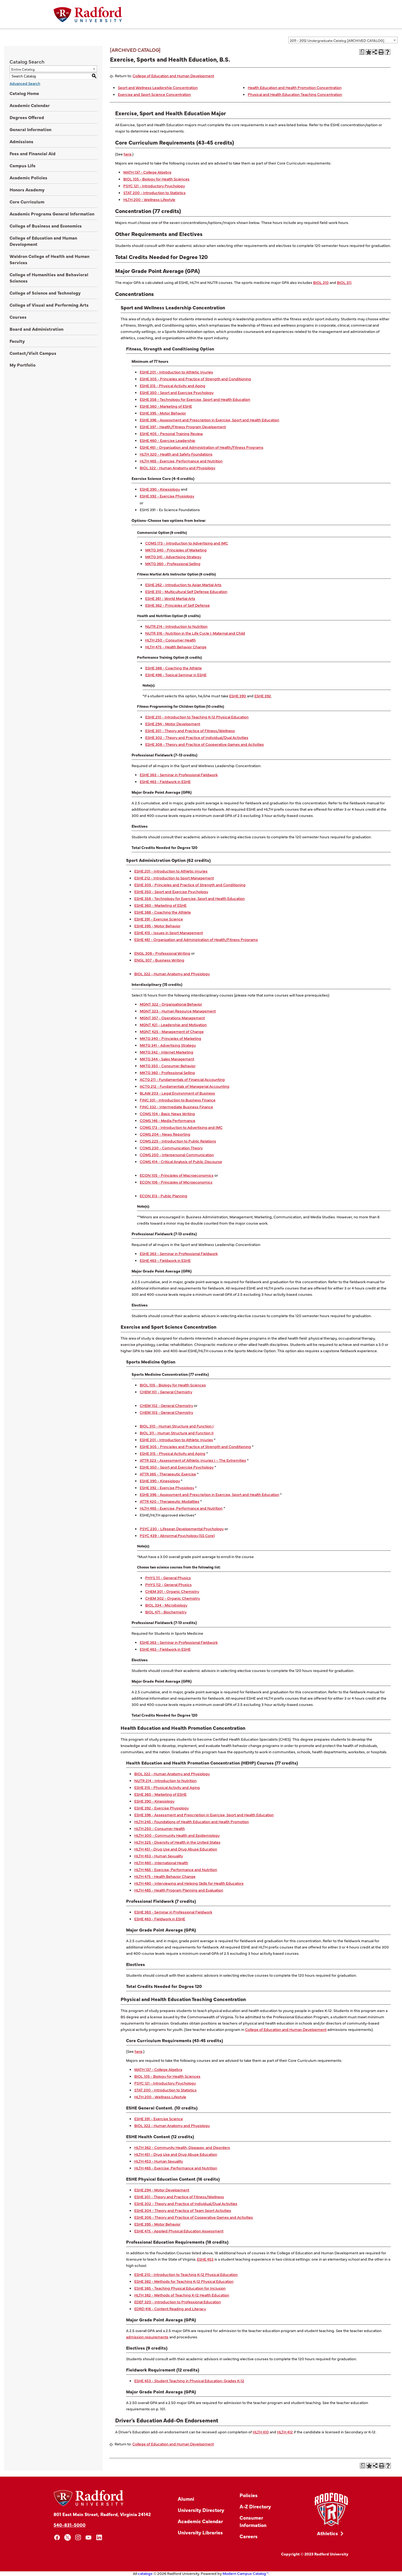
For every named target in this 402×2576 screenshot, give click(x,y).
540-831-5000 (70, 2525)
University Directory (201, 2510)
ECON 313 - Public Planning (164, 1196)
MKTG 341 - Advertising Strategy (173, 557)
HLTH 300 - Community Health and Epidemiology (177, 1835)
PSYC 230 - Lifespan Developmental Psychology (182, 1529)
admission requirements (147, 2337)
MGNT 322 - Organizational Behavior (171, 1004)
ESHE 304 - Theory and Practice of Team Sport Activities (183, 2210)
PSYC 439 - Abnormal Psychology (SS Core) (177, 1535)
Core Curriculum (27, 202)
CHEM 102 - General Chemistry (166, 1405)
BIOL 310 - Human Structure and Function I (177, 1426)
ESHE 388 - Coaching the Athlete (174, 668)
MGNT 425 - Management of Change (172, 1031)
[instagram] (78, 2538)
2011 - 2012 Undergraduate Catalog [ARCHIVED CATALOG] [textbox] (337, 40)
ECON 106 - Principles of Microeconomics (176, 1182)
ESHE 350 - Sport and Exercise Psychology (177, 392)
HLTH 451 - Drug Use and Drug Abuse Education (176, 1849)
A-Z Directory (255, 2506)
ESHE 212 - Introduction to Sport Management (174, 878)
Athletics (327, 2533)
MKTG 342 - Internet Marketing (167, 1052)
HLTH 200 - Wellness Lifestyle (149, 199)
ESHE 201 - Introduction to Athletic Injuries (176, 372)
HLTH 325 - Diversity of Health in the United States (177, 1842)
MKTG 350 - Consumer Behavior (168, 1066)
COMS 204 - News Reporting (165, 1134)
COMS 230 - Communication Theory (171, 1148)
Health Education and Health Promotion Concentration (295, 87)
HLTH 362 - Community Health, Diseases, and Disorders (182, 2147)
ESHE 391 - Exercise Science (159, 919)
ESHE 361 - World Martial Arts (170, 598)
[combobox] (343, 40)
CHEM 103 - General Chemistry (166, 1412)
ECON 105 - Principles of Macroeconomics (177, 1175)
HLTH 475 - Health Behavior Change (176, 647)
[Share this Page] (375, 52)
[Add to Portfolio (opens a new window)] (368, 52)
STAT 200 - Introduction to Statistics (155, 192)
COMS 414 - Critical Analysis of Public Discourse (181, 1161)
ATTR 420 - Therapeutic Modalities (170, 1501)
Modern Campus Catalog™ (246, 2573)
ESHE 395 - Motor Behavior (163, 413)
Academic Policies (28, 177)
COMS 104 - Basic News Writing (167, 1113)
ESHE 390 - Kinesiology (160, 489)
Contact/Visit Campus (33, 353)
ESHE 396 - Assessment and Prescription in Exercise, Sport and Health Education (209, 420)
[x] (68, 2538)
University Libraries (200, 2532)
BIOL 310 (321, 282)
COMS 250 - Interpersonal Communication (177, 1155)
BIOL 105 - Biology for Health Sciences (156, 179)
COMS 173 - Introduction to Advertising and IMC (187, 543)
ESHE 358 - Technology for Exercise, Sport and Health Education (195, 399)
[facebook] (57, 2538)
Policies (249, 2495)
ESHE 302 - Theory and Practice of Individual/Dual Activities (197, 737)
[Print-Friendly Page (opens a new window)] (381, 52)
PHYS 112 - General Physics (168, 1584)
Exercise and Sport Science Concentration (154, 94)
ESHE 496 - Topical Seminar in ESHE (176, 675)
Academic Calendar (30, 105)
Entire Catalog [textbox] (23, 69)
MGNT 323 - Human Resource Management (178, 1011)
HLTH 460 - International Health (161, 1863)
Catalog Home (24, 93)
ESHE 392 (263, 696)
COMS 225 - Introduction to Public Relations (178, 1141)
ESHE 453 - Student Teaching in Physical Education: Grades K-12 (189, 2381)
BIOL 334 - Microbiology (166, 1605)
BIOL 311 (344, 282)
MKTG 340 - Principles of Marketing (176, 550)
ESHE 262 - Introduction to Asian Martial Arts (183, 585)
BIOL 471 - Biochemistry (166, 1612)
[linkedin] (99, 2538)
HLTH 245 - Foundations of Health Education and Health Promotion (192, 1821)
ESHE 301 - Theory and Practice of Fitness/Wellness (190, 730)
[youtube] (89, 2538)
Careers (249, 2536)
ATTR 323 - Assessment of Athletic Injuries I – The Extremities (193, 1460)
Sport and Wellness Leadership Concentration (158, 87)
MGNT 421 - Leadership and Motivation (173, 1024)
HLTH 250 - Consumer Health (171, 640)
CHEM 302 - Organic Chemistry (173, 1598)
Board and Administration (37, 329)
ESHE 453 (205, 2259)
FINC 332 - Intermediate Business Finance (176, 1107)
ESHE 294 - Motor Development (173, 724)
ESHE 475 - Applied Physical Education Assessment (179, 2231)
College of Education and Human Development (43, 241)
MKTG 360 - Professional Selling (173, 563)
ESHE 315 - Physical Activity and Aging (173, 385)
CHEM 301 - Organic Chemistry (172, 1591)
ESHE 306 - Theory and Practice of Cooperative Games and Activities (205, 744)
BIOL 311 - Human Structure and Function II (177, 1433)
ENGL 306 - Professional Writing (162, 953)
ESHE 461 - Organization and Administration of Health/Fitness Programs (202, 447)
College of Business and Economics (46, 226)
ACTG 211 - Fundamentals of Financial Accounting (182, 1079)
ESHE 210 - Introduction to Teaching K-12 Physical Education (197, 717)
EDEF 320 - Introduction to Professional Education (178, 2302)
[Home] (88, 15)
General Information (30, 129)
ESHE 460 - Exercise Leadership (167, 440)
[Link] (331, 2510)
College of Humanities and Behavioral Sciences (49, 277)
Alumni (186, 2499)
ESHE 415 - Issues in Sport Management (169, 932)
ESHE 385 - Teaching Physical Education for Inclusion (180, 2288)
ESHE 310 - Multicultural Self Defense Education (186, 591)
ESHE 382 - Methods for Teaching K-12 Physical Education (184, 2281)
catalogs (145, 2573)
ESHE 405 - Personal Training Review (171, 433)
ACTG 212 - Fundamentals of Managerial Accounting (185, 1086)
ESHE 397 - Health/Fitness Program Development (183, 427)
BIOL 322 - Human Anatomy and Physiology (177, 468)
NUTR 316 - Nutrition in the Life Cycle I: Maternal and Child (195, 633)
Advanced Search (25, 83)
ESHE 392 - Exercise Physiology (167, 496)
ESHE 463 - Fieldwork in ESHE (165, 781)
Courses (18, 317)
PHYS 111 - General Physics (168, 1578)
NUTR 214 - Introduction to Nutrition (176, 626)
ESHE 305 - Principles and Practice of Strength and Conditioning (195, 379)
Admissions (21, 141)
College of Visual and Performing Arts (49, 305)
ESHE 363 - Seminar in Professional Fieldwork (179, 775)
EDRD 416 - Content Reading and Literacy (170, 2309)
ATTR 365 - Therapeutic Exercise (168, 1474)
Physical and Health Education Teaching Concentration (295, 94)
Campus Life (23, 165)
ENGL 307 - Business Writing (159, 960)
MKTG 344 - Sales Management (167, 1059)
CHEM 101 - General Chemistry (166, 1392)
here (128, 154)
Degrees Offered (27, 117)
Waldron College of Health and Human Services (49, 259)
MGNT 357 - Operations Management (172, 1018)
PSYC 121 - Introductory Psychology (154, 186)
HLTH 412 (285, 2432)
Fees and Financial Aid (33, 153)
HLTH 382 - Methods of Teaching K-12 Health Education (182, 2295)
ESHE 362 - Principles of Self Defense (177, 605)
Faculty (17, 341)
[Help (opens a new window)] (388, 52)
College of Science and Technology (45, 293)
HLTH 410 (261, 2432)
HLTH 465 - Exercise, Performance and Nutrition (181, 461)
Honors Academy (27, 189)
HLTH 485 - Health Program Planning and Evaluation (179, 1890)
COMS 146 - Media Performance (167, 1120)
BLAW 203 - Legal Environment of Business (177, 1093)
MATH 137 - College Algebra (147, 172)
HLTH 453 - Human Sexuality (159, 1856)
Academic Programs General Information (52, 214)
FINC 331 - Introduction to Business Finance (178, 1100)
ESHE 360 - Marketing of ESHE (166, 406)
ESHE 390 (238, 696)
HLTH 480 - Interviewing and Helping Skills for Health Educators (189, 1883)
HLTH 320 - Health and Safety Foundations (176, 454)
